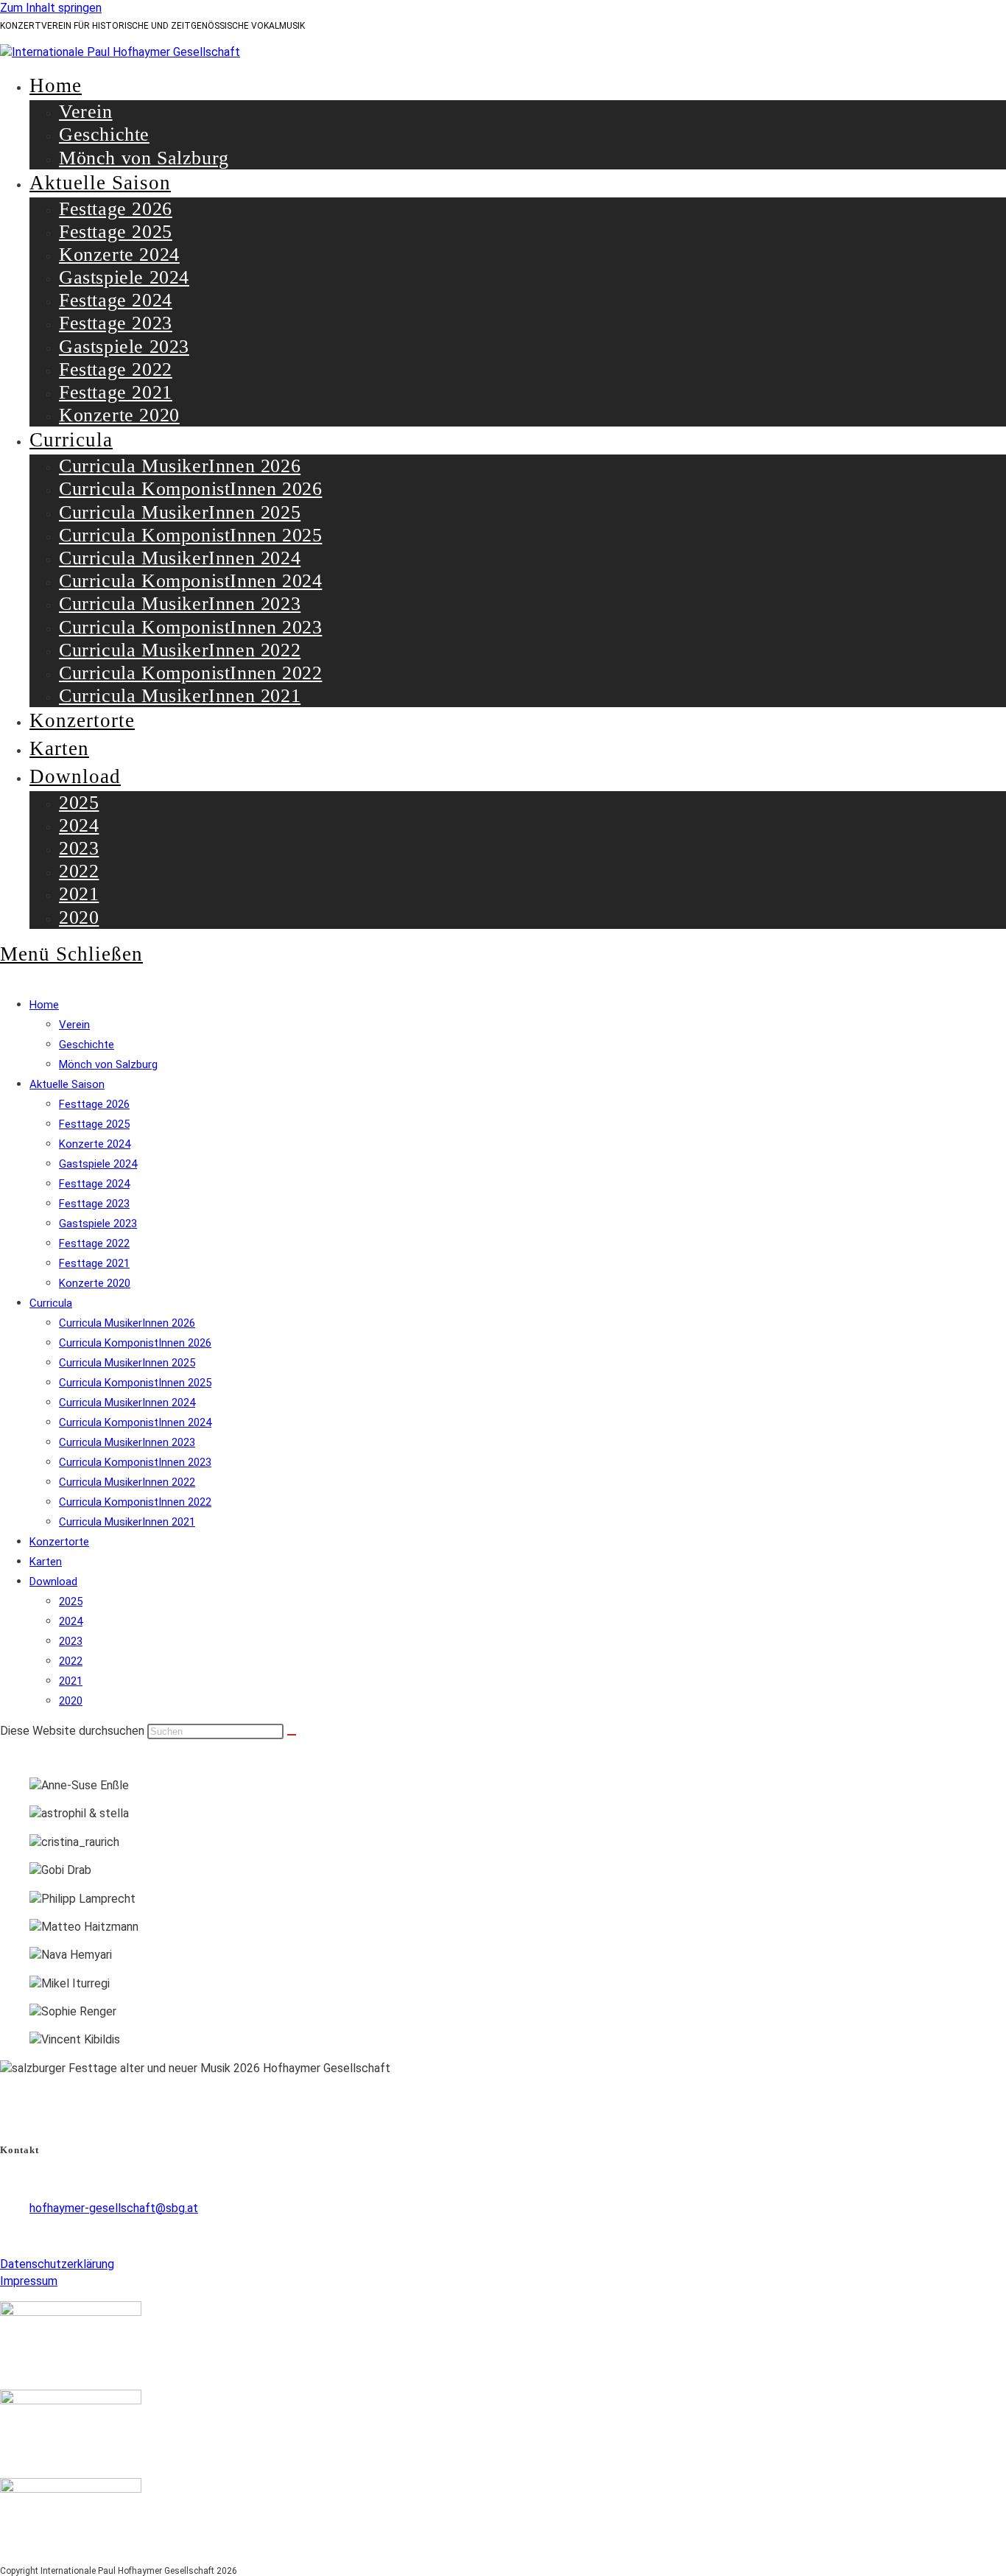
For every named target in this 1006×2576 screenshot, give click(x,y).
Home (44, 1005)
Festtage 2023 (94, 1204)
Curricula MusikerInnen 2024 (127, 1403)
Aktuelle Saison (67, 1084)
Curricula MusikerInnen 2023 (127, 1442)
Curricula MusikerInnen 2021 (127, 1522)
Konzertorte (59, 1542)
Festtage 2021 (94, 1263)
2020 (71, 1701)
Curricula (51, 1303)
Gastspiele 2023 (98, 1224)
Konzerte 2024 (95, 1144)
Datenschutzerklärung (57, 2264)
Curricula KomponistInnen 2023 (135, 1462)
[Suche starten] (292, 1735)
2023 (71, 1641)
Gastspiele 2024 (98, 1164)
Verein (74, 1025)
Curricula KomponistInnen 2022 (135, 1502)
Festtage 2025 (94, 1124)
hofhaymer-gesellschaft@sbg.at (114, 2208)
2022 (71, 1661)
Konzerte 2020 (95, 1283)
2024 (71, 1621)
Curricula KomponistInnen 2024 (135, 1422)
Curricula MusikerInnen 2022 (127, 1482)
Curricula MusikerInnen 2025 (127, 1363)
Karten (46, 1562)
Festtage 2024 (94, 1184)
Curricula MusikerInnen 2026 (127, 1323)
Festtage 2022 (94, 1243)
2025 (71, 1601)
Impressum (29, 2281)
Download (53, 1582)
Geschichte (87, 1045)
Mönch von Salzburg (108, 1064)
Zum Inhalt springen (51, 8)
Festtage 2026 (94, 1104)
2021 (71, 1681)
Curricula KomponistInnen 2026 (135, 1343)
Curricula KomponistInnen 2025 (135, 1383)
